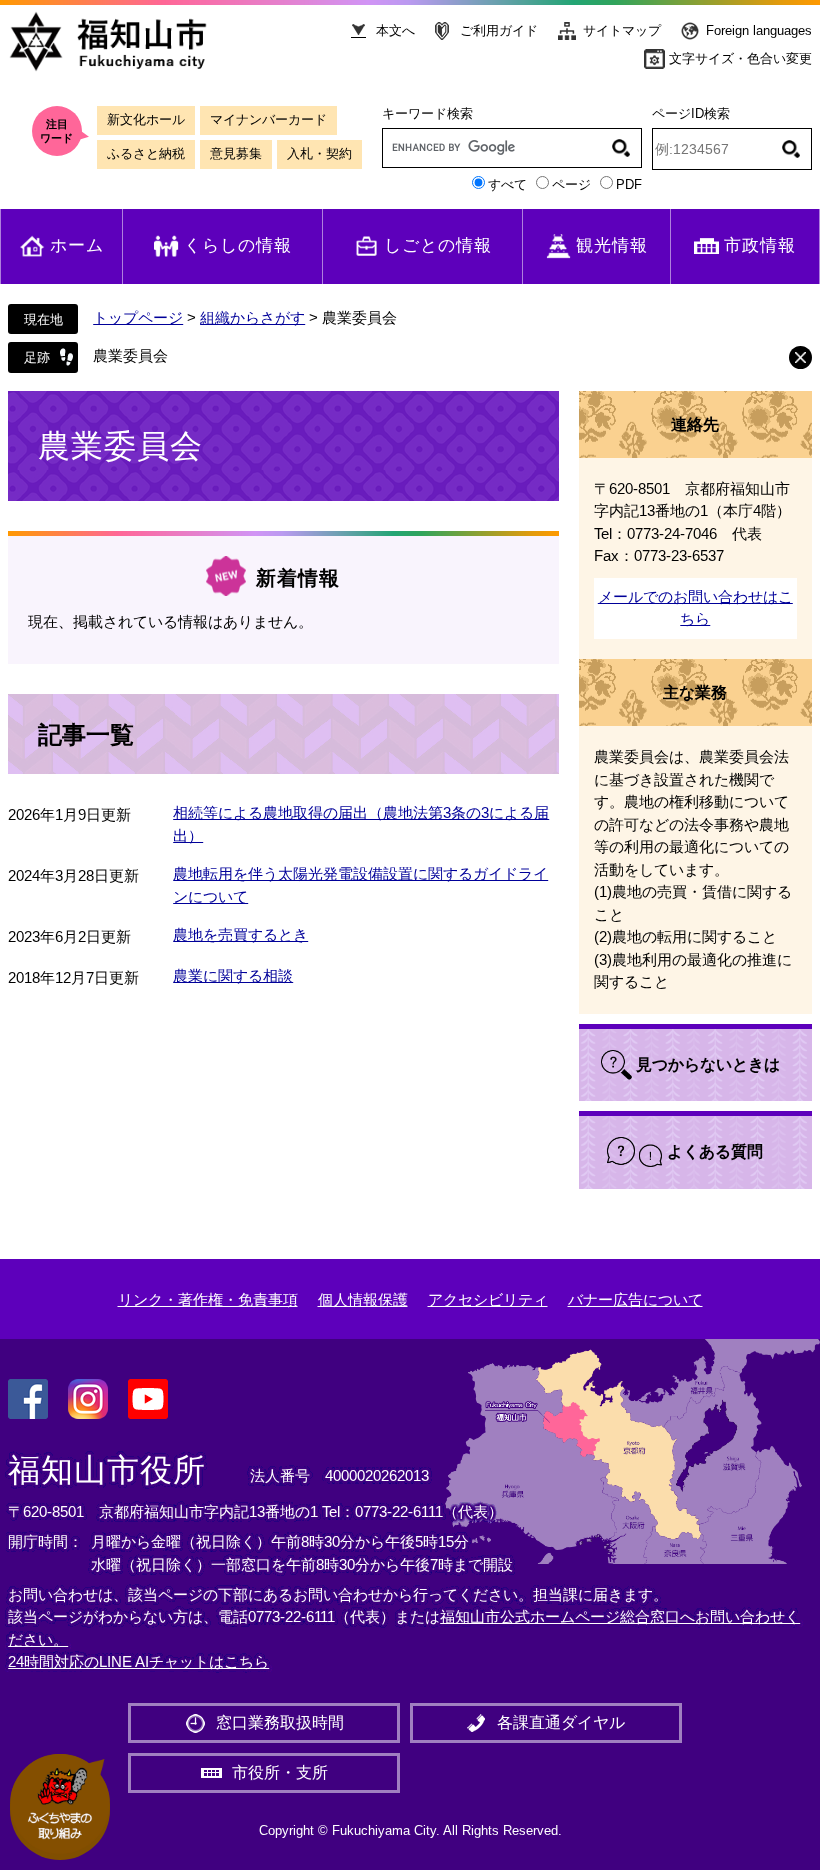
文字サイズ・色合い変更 (740, 58)
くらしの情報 (238, 245)
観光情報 (612, 245)
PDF (629, 184)
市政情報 (760, 245)
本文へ (395, 30)
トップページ (138, 317)
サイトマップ (622, 30)
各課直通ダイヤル (561, 1722)
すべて (507, 184)
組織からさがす (252, 317)
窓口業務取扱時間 (280, 1722)
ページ (571, 184)
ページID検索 (691, 113)
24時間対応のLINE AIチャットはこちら (138, 1661)
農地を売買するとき (240, 934)
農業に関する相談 (233, 975)
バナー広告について (635, 1299)
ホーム (77, 245)
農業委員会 (130, 355)
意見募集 (236, 153)
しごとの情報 (438, 245)
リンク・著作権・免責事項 (208, 1299)
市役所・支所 (280, 1772)
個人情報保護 (363, 1299)
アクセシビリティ (488, 1299)
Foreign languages (759, 30)
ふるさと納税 (146, 153)
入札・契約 (319, 153)
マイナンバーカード (268, 119)
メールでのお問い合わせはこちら (695, 608)
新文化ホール (146, 119)
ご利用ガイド (499, 30)
